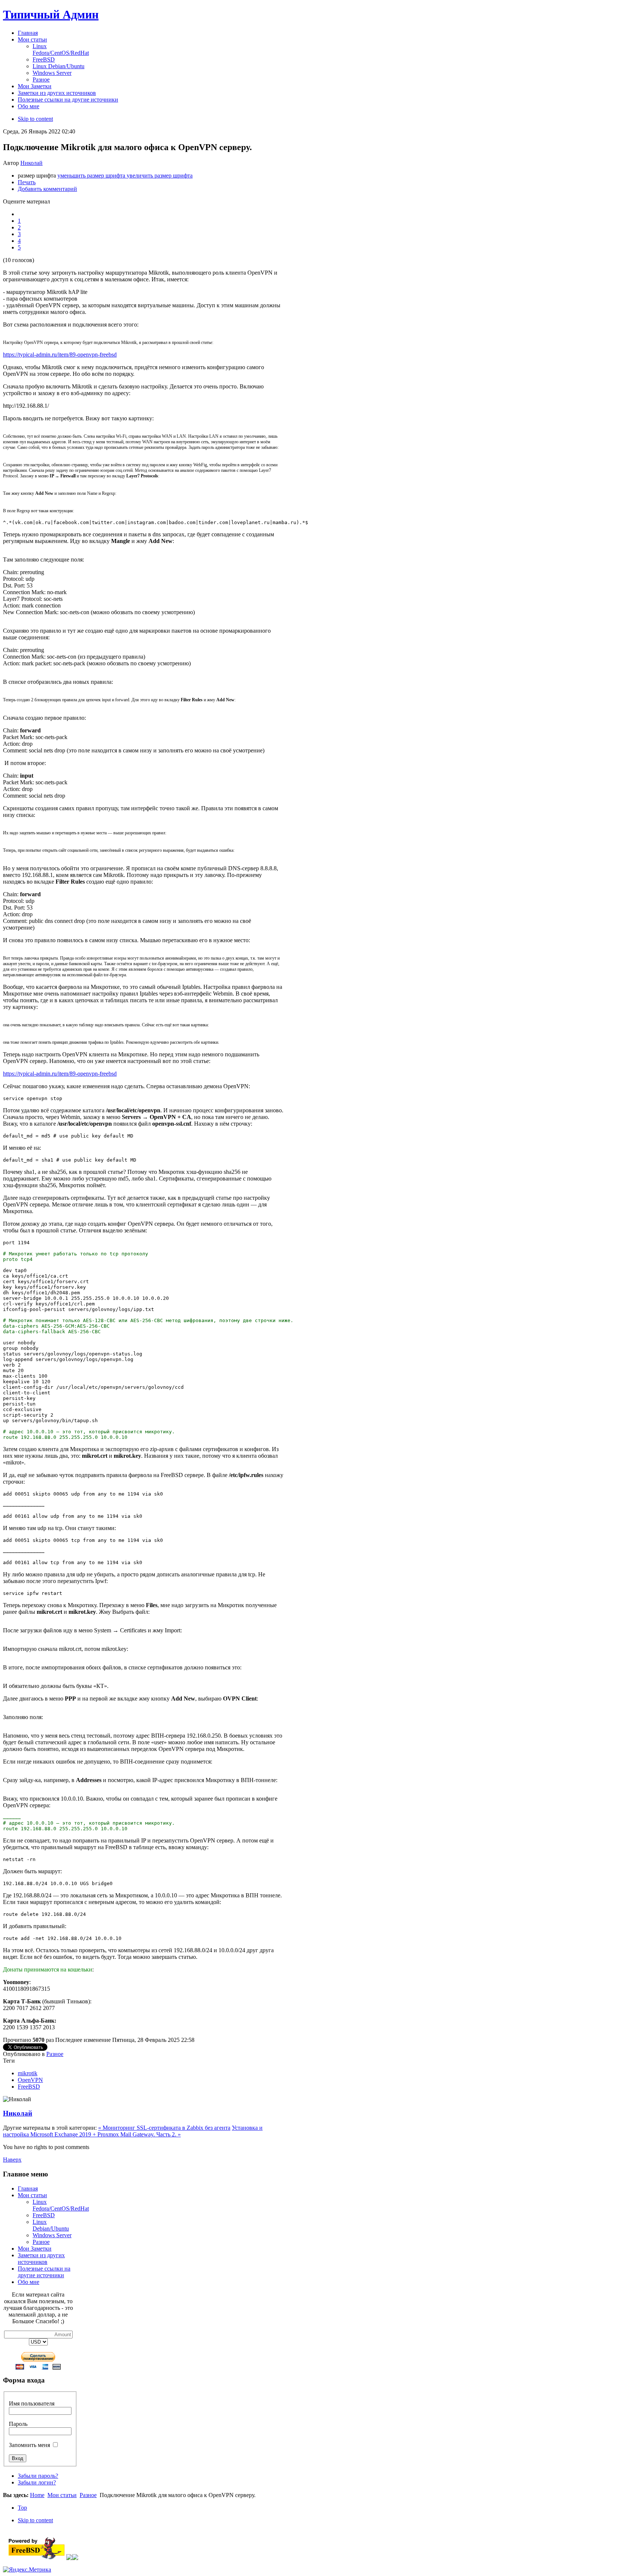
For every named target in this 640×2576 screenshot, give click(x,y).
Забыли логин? (37, 2482)
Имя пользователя (32, 2403)
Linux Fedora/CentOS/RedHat (61, 2205)
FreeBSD (29, 2087)
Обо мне (29, 2282)
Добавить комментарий (47, 189)
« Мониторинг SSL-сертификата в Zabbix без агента (164, 2128)
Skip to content (35, 119)
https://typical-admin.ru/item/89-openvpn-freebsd (60, 355)
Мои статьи (32, 2195)
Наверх (12, 2160)
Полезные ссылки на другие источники (44, 2272)
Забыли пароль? (38, 2476)
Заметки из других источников (41, 2259)
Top (22, 2508)
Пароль (18, 2424)
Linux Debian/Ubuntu (51, 2225)
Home (37, 2495)
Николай (31, 163)
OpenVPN (30, 2080)
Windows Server (52, 2235)
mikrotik (28, 2073)
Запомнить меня (29, 2445)
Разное (55, 2054)
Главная (28, 2188)
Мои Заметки (35, 2249)
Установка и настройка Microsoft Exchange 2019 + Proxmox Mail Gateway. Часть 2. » (133, 2131)
